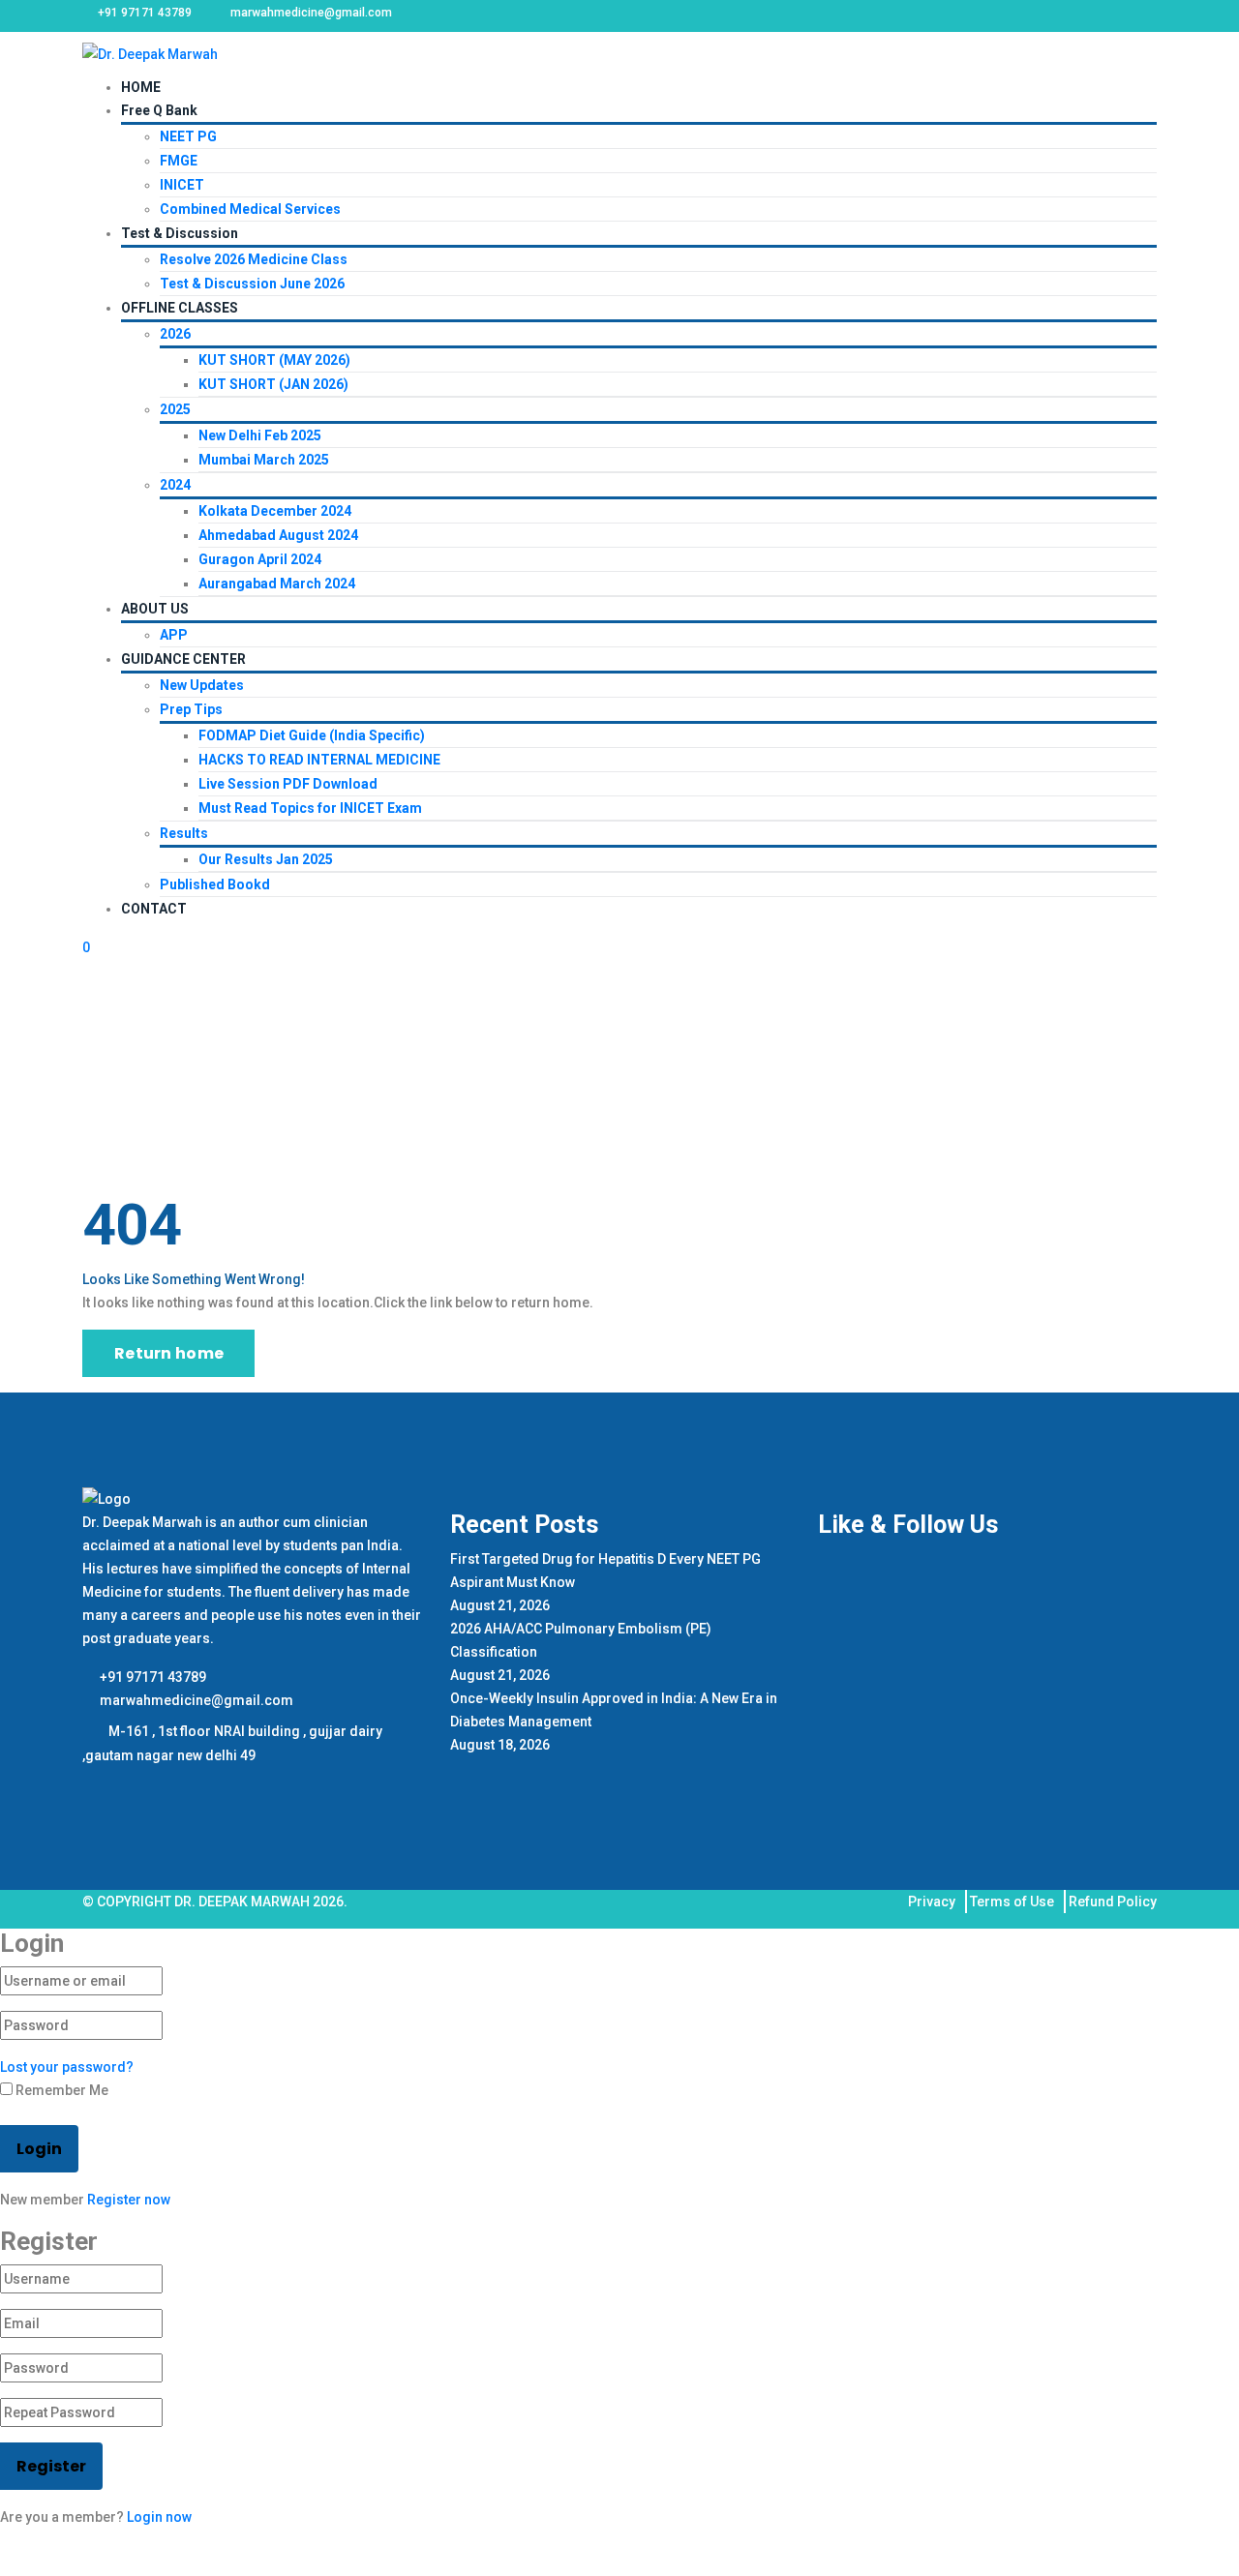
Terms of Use (1012, 1902)
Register (51, 2466)
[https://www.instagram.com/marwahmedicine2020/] (121, 1786)
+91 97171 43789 (151, 1677)
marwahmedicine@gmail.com (195, 1700)
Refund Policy (1113, 1902)
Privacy (932, 1902)
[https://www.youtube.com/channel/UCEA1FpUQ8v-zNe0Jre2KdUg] (177, 1786)
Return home (169, 1353)
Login (39, 2149)
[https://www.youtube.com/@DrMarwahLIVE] (148, 1786)
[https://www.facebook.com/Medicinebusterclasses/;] (95, 1786)
